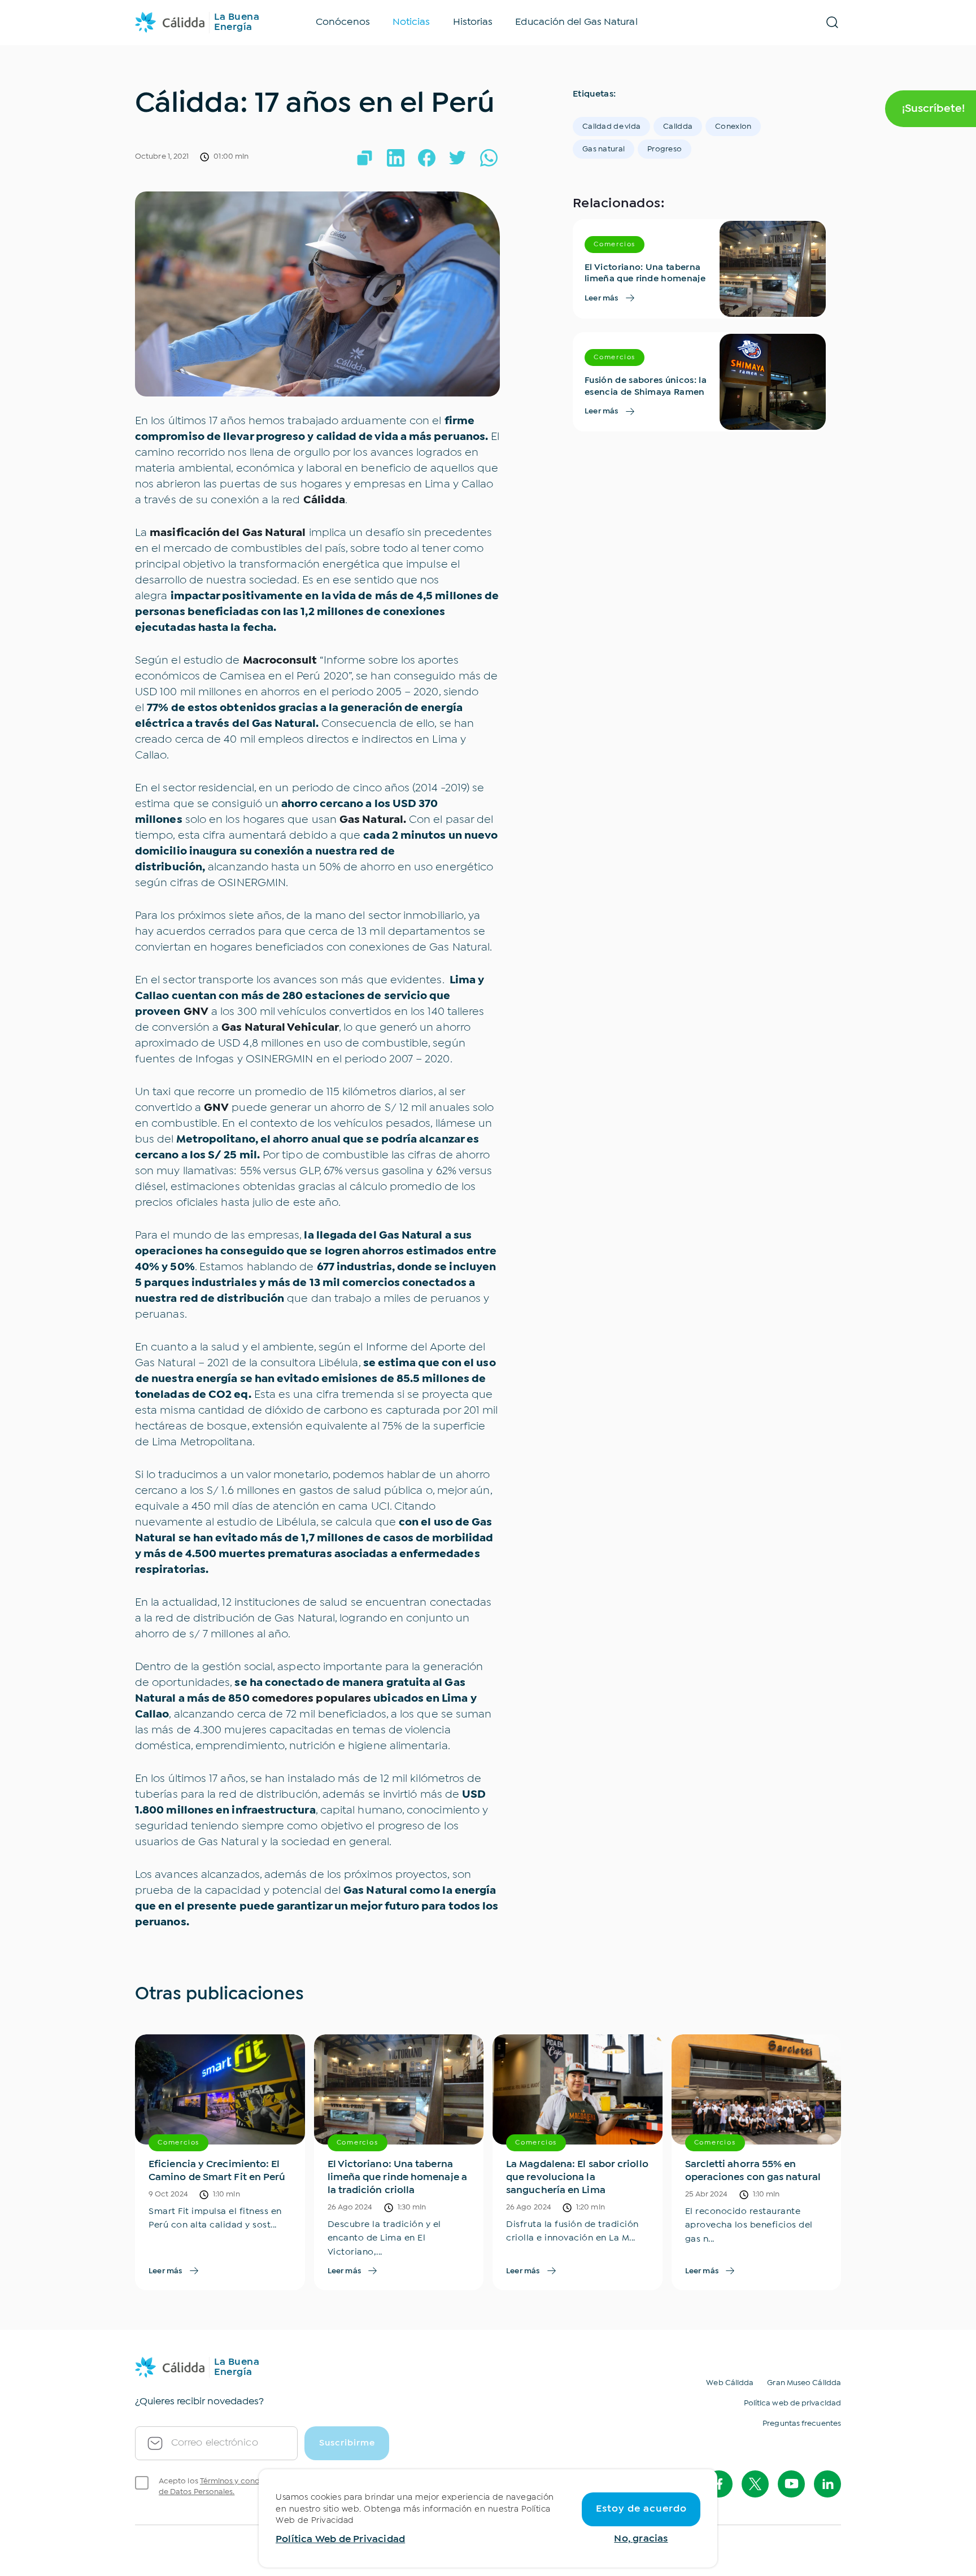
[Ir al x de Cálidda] (755, 2484)
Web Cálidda (730, 2383)
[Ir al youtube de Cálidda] (791, 2484)
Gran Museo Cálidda (804, 2383)
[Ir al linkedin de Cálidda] (827, 2484)
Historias (473, 22)
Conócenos (343, 22)
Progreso (665, 149)
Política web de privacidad (792, 2403)
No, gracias (641, 2539)
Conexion (733, 127)
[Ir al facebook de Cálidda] (719, 2484)
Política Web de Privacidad (340, 2540)
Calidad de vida (611, 127)
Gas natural (604, 149)
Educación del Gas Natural (576, 22)
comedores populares (312, 1699)
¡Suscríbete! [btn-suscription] (933, 109)
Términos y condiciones (243, 2481)
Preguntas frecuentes (802, 2424)
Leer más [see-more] (602, 298)
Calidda (678, 127)
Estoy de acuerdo (641, 2509)
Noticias (411, 22)
